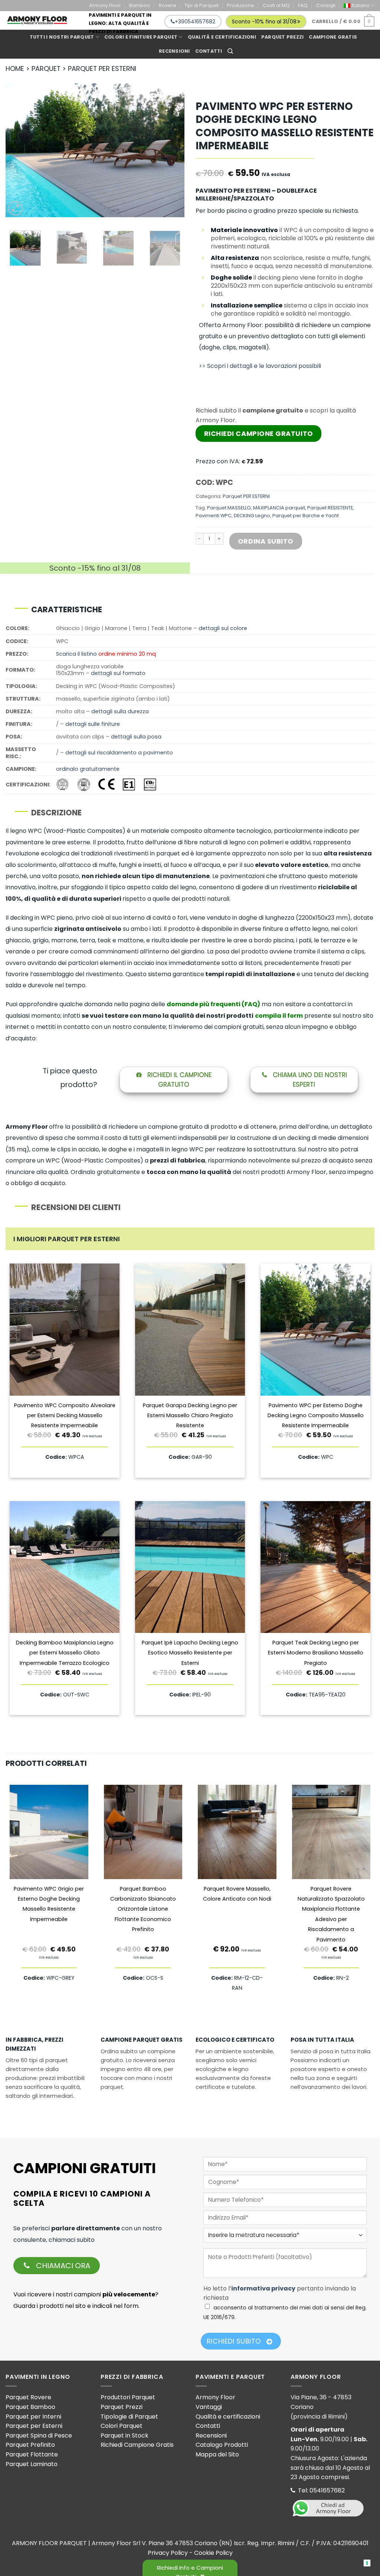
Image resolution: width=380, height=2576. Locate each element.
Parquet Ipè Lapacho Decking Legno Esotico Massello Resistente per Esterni (190, 1653)
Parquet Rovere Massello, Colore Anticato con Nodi (237, 1894)
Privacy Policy (168, 2553)
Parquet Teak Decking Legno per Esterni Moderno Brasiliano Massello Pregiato (316, 1653)
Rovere (168, 5)
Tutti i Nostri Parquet (62, 37)
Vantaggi (209, 2407)
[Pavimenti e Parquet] (37, 20)
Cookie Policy (213, 2553)
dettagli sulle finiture (93, 724)
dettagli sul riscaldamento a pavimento (119, 753)
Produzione (240, 5)
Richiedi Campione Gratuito (259, 433)
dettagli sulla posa (136, 737)
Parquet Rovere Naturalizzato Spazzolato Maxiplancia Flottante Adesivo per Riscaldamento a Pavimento (331, 1914)
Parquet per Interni (33, 2417)
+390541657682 (195, 22)
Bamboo (140, 5)
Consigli (326, 5)
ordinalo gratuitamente (88, 769)
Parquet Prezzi (122, 2407)
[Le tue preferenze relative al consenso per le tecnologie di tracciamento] (367, 2563)
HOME (15, 69)
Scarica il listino (76, 654)
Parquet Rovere (28, 2397)
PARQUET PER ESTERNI (102, 69)
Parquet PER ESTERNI (246, 496)
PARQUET (46, 69)
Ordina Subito (266, 541)
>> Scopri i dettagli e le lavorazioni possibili (260, 366)
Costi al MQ (276, 5)
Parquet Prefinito (30, 2445)
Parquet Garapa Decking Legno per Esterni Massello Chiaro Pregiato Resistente (190, 1416)
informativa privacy (263, 2288)
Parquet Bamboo (30, 2407)
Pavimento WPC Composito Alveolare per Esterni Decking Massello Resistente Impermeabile (65, 1416)
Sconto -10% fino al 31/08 (264, 22)
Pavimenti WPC (214, 516)
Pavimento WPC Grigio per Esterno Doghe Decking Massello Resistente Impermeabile (49, 1904)
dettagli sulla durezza (120, 711)
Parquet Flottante (32, 2454)
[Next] (171, 150)
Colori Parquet (122, 2426)
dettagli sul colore (223, 628)
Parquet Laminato (32, 2464)
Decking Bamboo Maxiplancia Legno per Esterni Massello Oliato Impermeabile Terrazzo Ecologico (65, 1653)
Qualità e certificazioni (228, 2417)
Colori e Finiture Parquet (141, 37)
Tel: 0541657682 (321, 2490)
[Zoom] (15, 208)
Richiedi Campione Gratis (137, 2445)
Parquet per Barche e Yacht (306, 516)
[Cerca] (230, 51)
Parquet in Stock (125, 2435)
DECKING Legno (252, 516)
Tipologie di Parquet (129, 2417)
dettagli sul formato (118, 673)
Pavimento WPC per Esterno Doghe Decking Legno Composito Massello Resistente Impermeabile (316, 1416)
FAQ (303, 5)
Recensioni (174, 51)
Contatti (209, 51)
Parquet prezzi (283, 37)
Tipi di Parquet (202, 5)
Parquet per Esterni (34, 2426)
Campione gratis (333, 37)
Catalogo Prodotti (222, 2445)
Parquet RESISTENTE (330, 508)
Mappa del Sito (217, 2454)
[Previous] (19, 150)
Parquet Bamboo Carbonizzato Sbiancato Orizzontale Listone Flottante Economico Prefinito (143, 1909)
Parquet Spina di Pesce (39, 2435)
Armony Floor (105, 5)
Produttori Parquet (128, 2397)
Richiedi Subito (234, 2341)
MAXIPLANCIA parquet (279, 508)
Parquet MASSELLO (229, 508)
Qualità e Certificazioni (222, 37)
